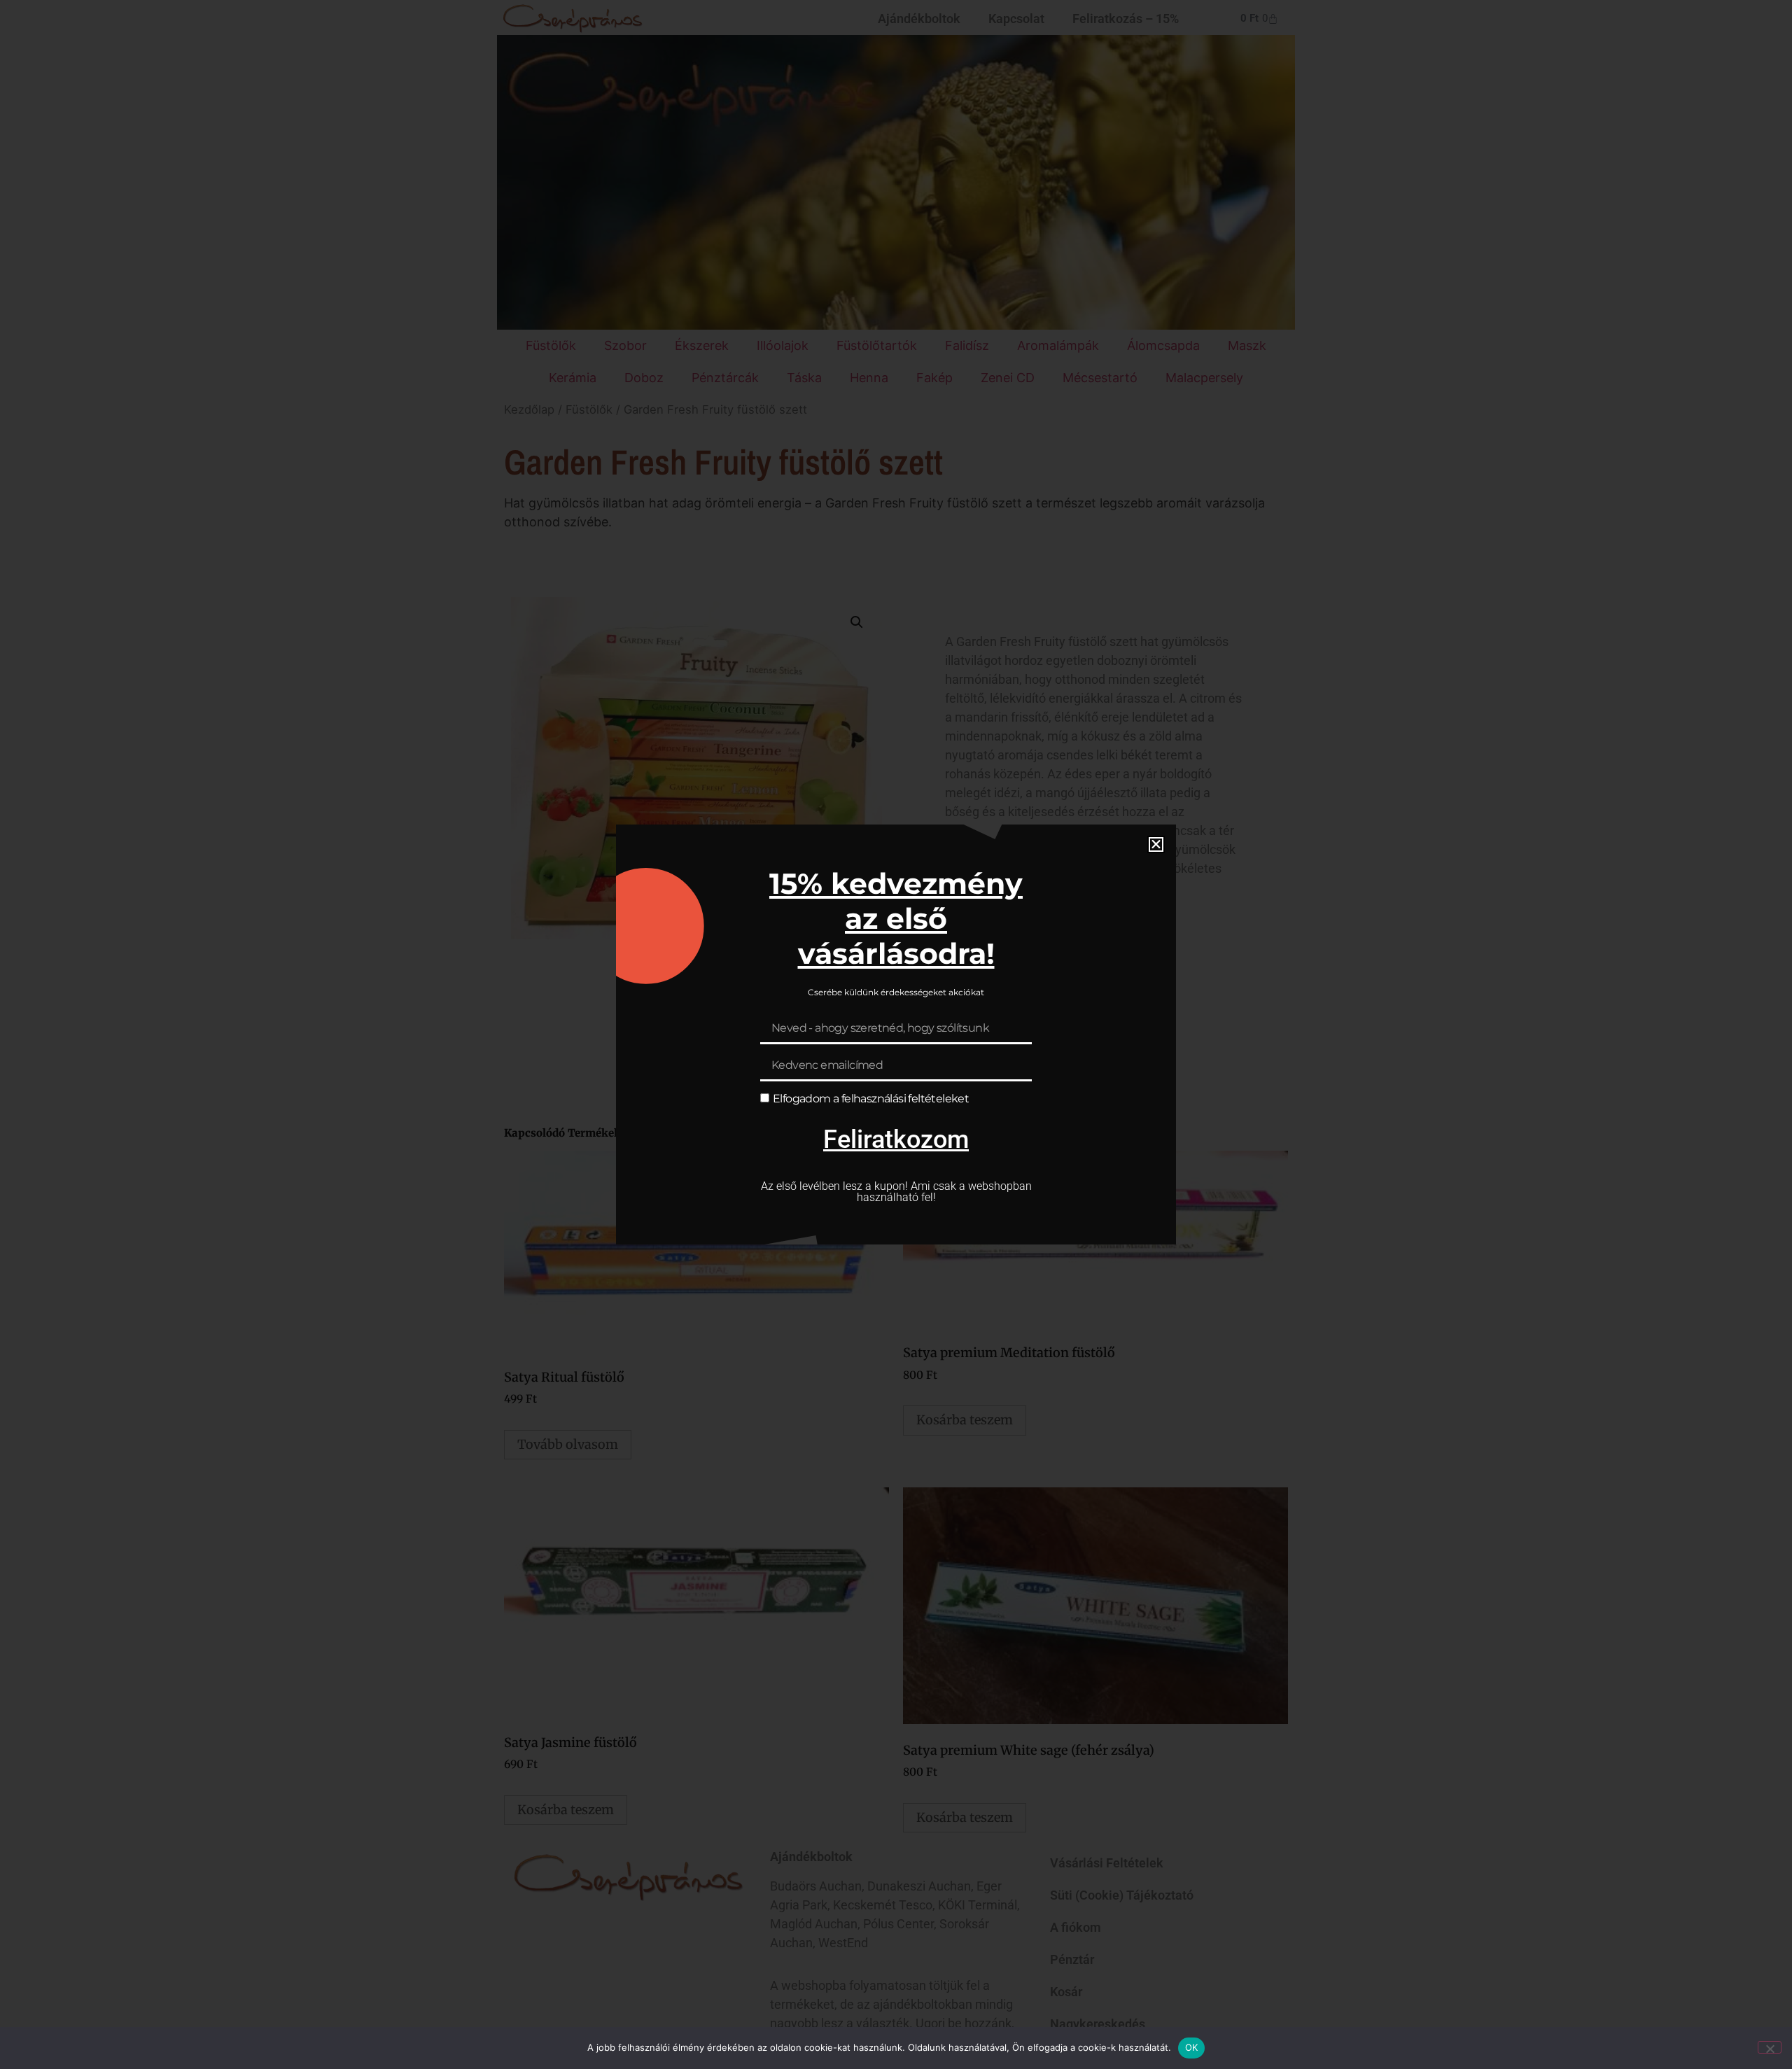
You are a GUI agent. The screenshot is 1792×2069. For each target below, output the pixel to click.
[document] (896, 1034)
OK (1192, 2047)
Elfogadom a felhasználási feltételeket (871, 1099)
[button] (1156, 844)
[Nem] (1770, 2047)
